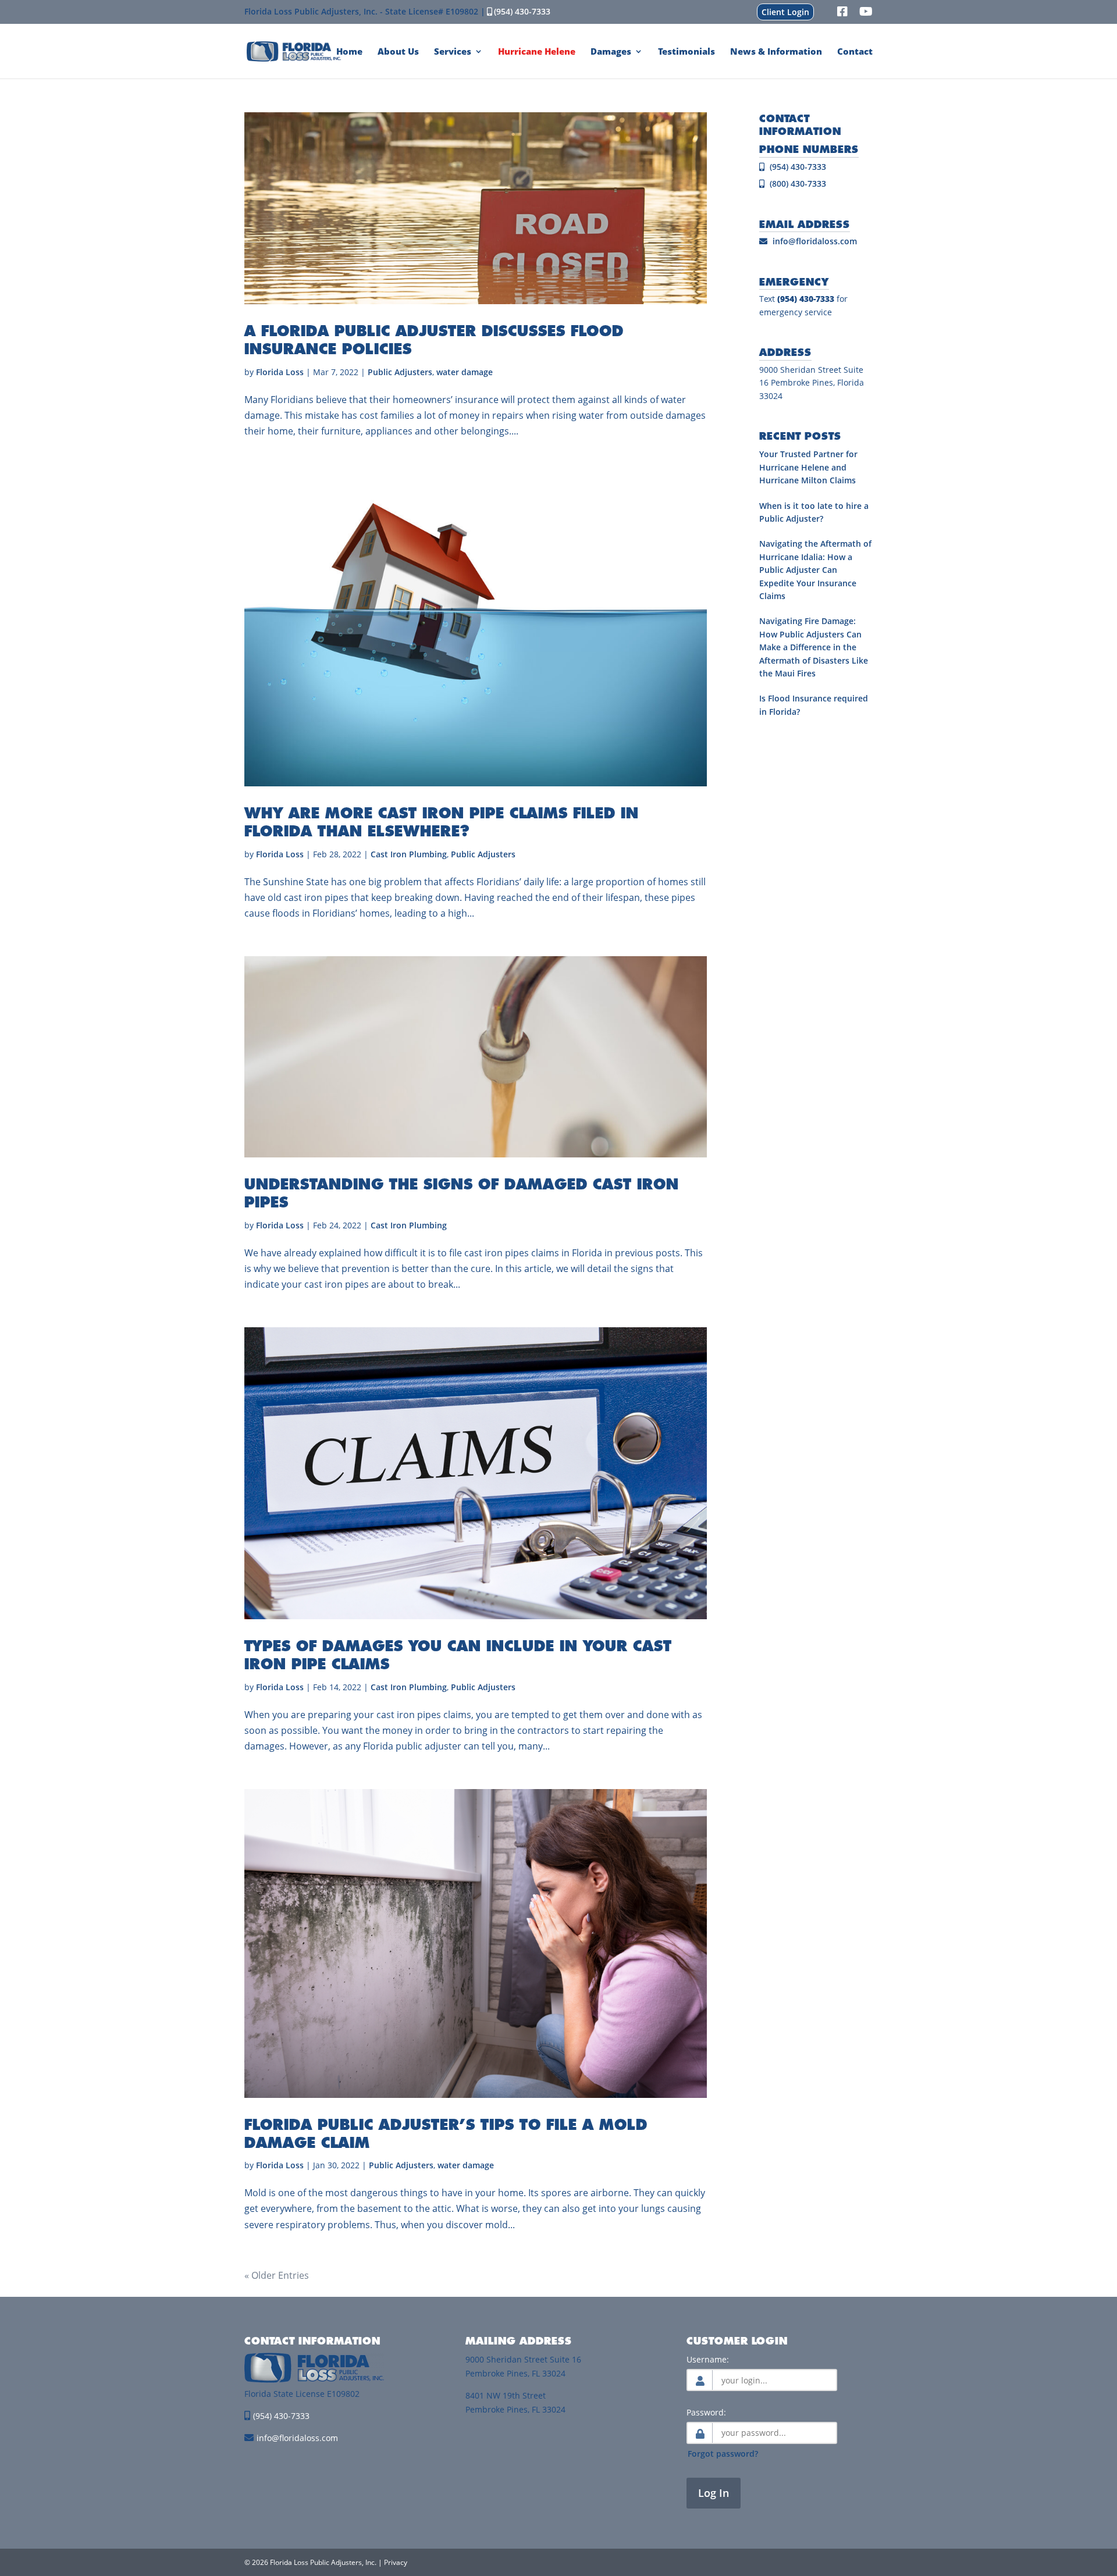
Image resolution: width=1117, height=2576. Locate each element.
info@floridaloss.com (815, 241)
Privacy (396, 2562)
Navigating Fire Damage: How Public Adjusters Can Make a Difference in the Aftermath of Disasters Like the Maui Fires (814, 647)
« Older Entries (277, 2275)
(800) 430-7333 (797, 184)
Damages (611, 52)
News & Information (776, 52)
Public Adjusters (400, 372)
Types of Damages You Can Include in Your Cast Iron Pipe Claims (458, 1654)
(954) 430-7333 (522, 11)
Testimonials (686, 52)
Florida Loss (280, 372)
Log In (714, 2493)
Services (453, 52)
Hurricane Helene (537, 52)
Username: (708, 2359)
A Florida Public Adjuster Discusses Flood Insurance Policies (434, 339)
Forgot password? (723, 2454)
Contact (855, 52)
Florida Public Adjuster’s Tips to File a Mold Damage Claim (446, 2133)
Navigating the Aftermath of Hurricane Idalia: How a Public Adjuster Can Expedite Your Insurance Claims (815, 570)
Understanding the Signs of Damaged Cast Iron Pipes (462, 1193)
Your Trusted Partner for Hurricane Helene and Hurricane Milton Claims (808, 467)
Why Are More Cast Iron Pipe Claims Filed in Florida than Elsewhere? (442, 822)
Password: (706, 2412)
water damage (465, 372)
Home (349, 52)
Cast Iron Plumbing (409, 854)
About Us (398, 52)
